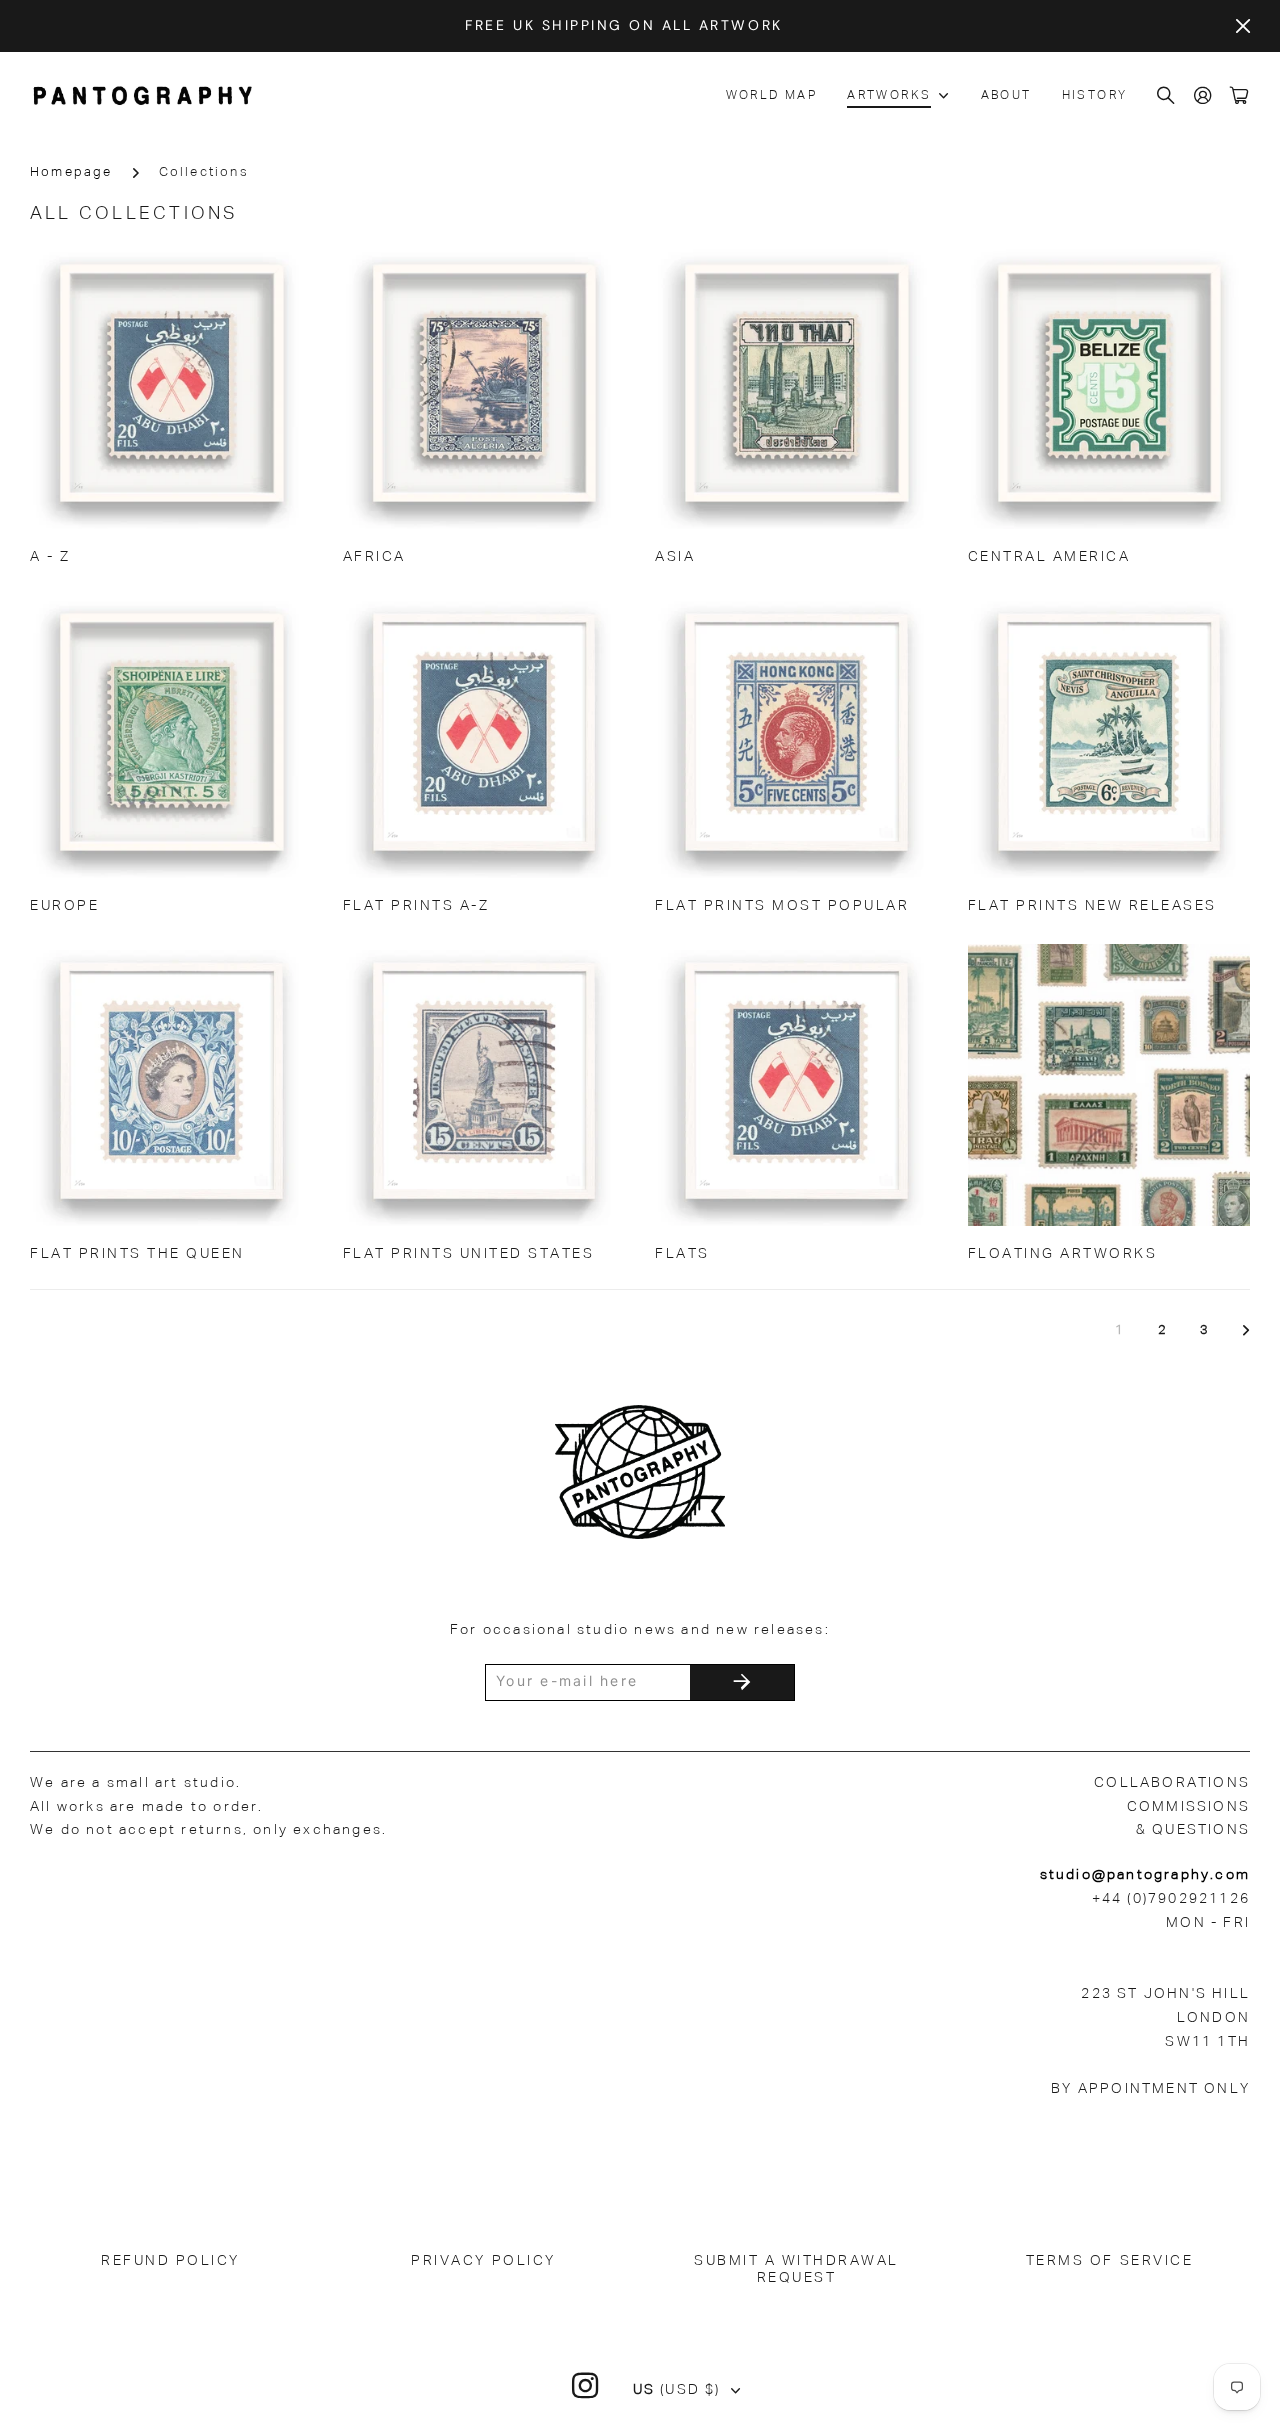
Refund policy (170, 2261)
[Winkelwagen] (1240, 96)
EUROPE (64, 906)
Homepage (71, 172)
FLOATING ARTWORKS (1063, 1254)
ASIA (675, 557)
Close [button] (1243, 26)
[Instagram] (586, 2386)
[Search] (1167, 96)
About (1006, 96)
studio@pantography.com (1145, 1875)
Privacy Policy (483, 2261)
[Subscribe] (742, 1682)
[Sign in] (1204, 96)
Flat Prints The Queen (137, 1254)
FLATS (682, 1254)
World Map (772, 96)
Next (1246, 1330)
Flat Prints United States (469, 1254)
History (1095, 96)
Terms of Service (1109, 2261)
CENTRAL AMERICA (1049, 557)
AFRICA (374, 557)
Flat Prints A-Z (416, 906)
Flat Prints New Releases (1092, 906)
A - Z (50, 557)
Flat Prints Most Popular (782, 906)
